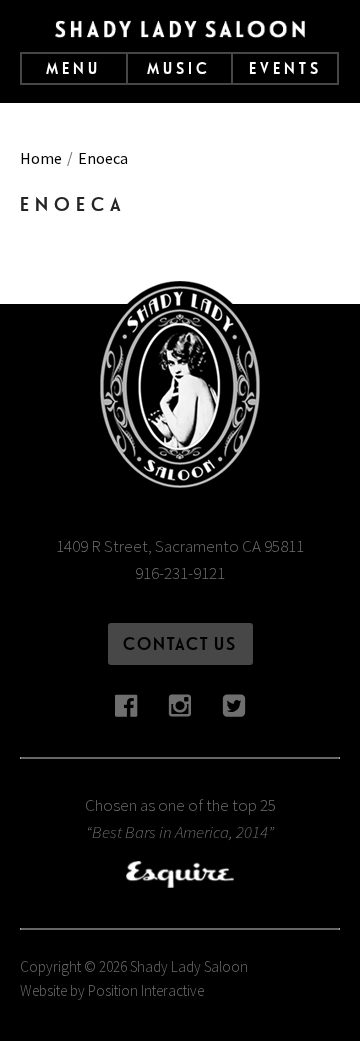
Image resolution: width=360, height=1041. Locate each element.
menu (73, 68)
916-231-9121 (180, 573)
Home (41, 158)
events (285, 68)
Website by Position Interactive (112, 990)
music (179, 68)
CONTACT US (180, 643)
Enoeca (103, 158)
